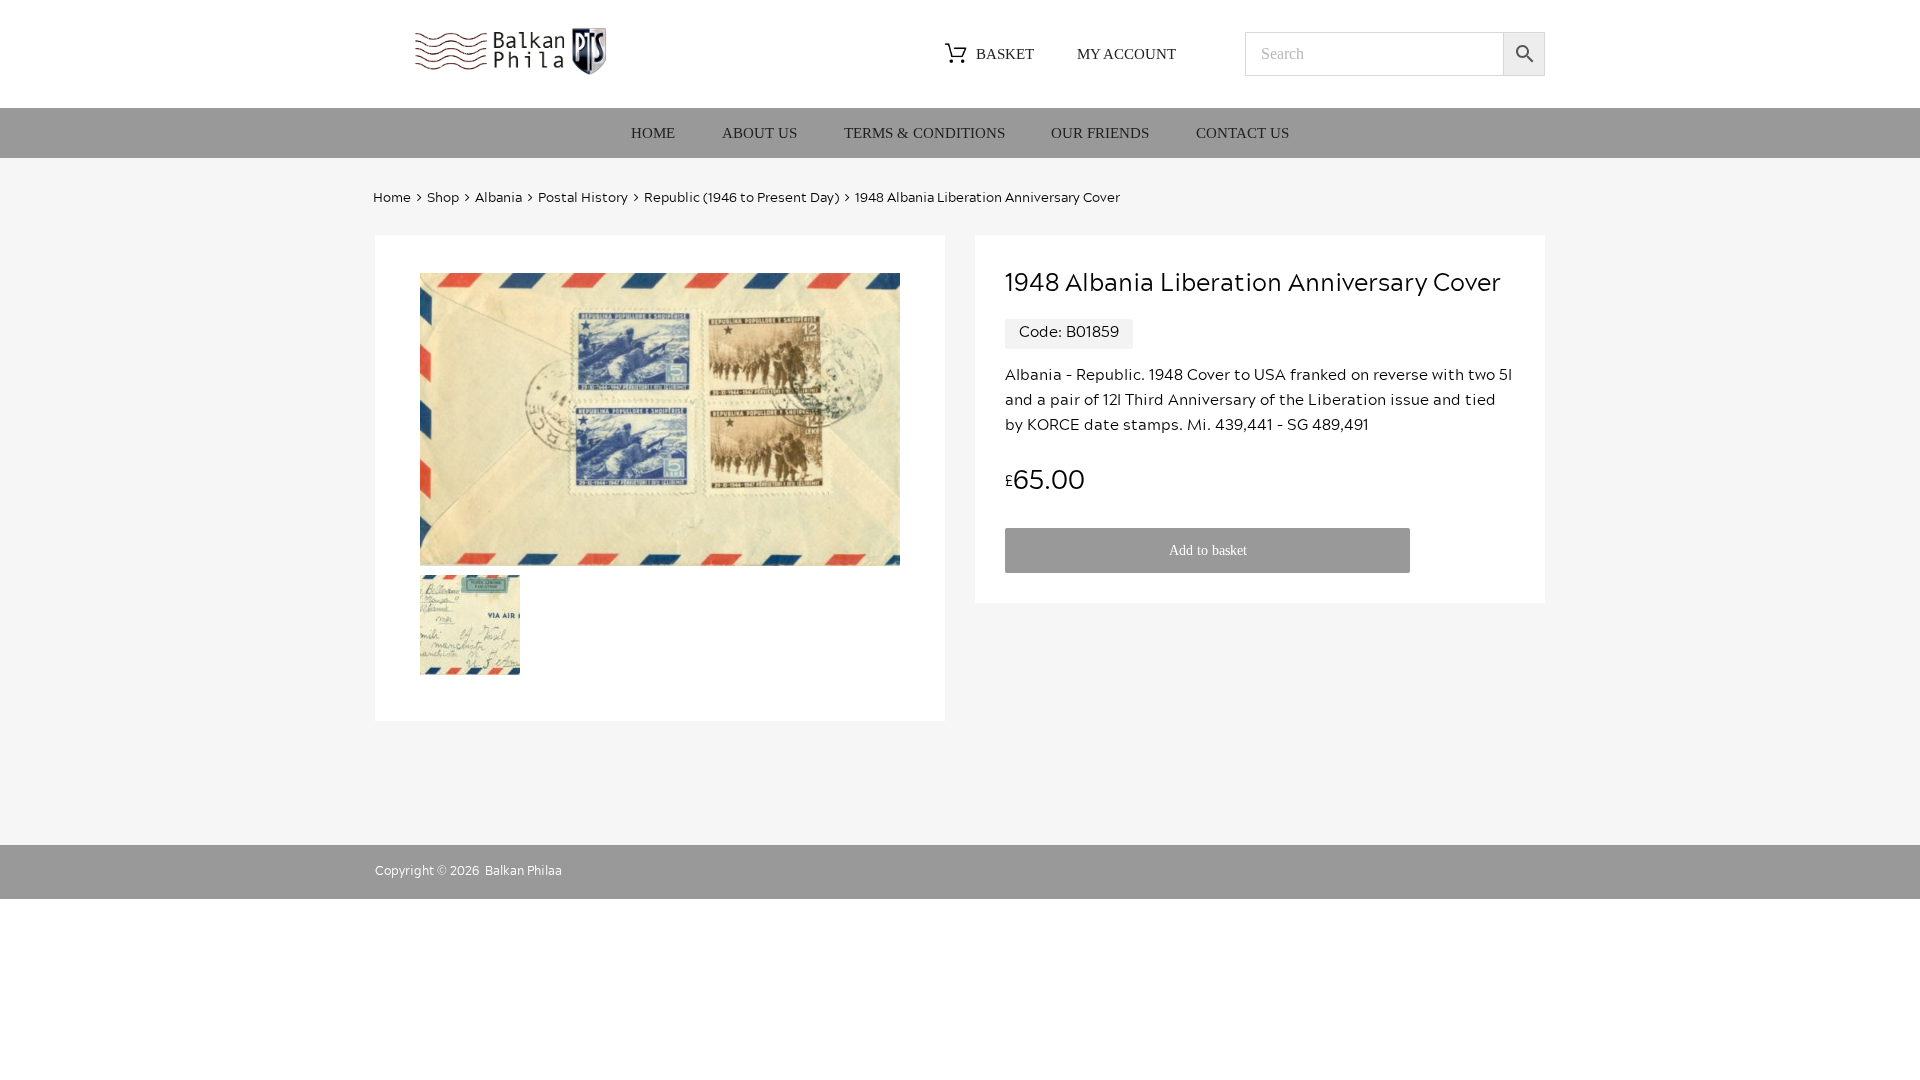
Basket (1005, 54)
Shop (443, 198)
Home (653, 133)
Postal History (583, 198)
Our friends (1100, 133)
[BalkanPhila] (511, 73)
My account (1126, 54)
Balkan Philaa (523, 871)
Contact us (1242, 133)
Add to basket (1208, 550)
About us (759, 133)
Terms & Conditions (924, 133)
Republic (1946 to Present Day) (741, 198)
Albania (498, 198)
